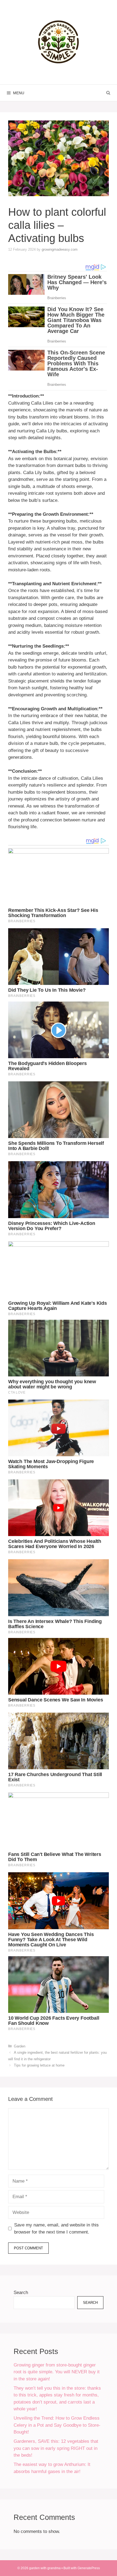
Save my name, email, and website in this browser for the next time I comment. (56, 2228)
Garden (20, 2046)
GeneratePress (89, 2568)
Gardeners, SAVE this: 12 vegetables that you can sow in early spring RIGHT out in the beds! (56, 2448)
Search (21, 2293)
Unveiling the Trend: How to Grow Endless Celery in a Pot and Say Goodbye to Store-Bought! (57, 2425)
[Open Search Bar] (108, 93)
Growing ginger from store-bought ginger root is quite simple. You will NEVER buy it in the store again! (57, 2372)
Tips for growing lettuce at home (39, 2065)
